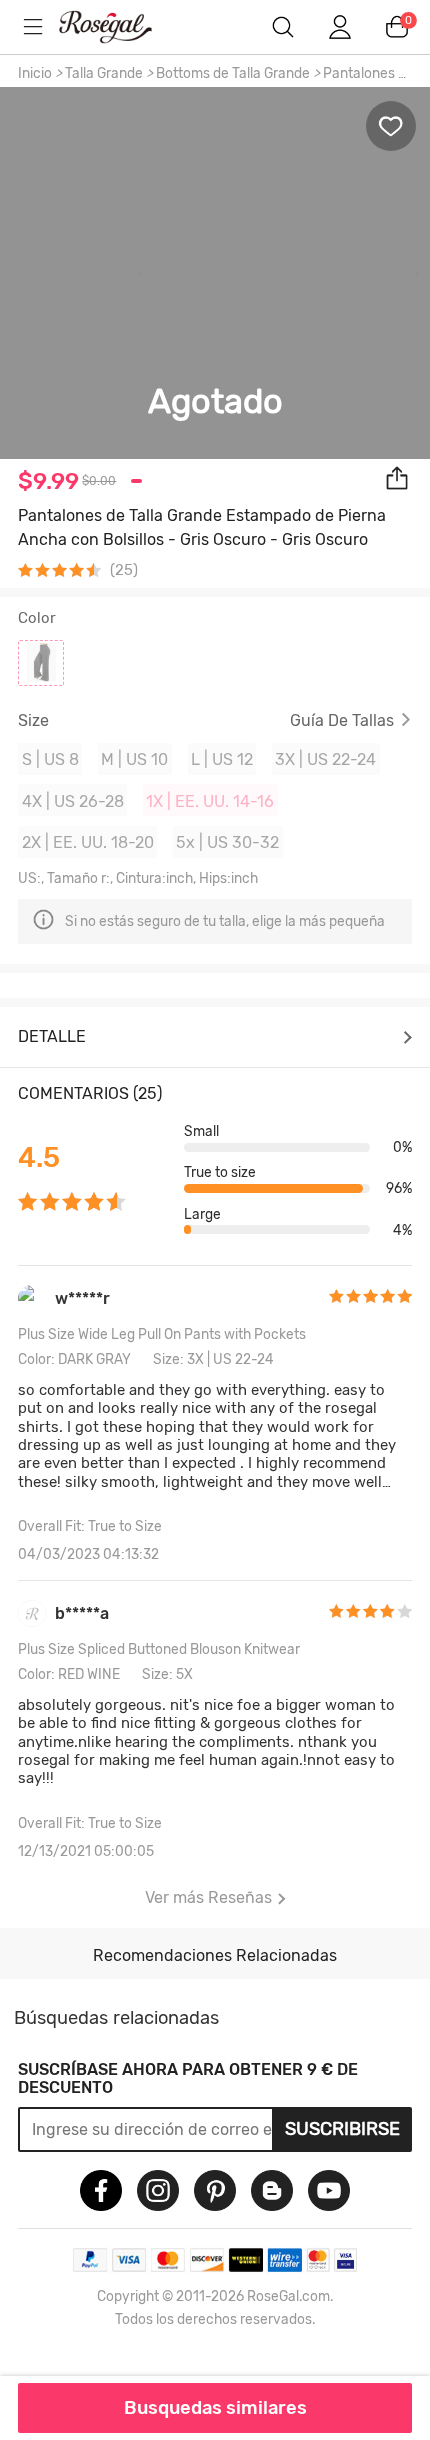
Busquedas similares (215, 2408)
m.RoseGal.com (120, 27)
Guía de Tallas (342, 721)
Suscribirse (342, 2129)
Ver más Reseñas (208, 1897)
